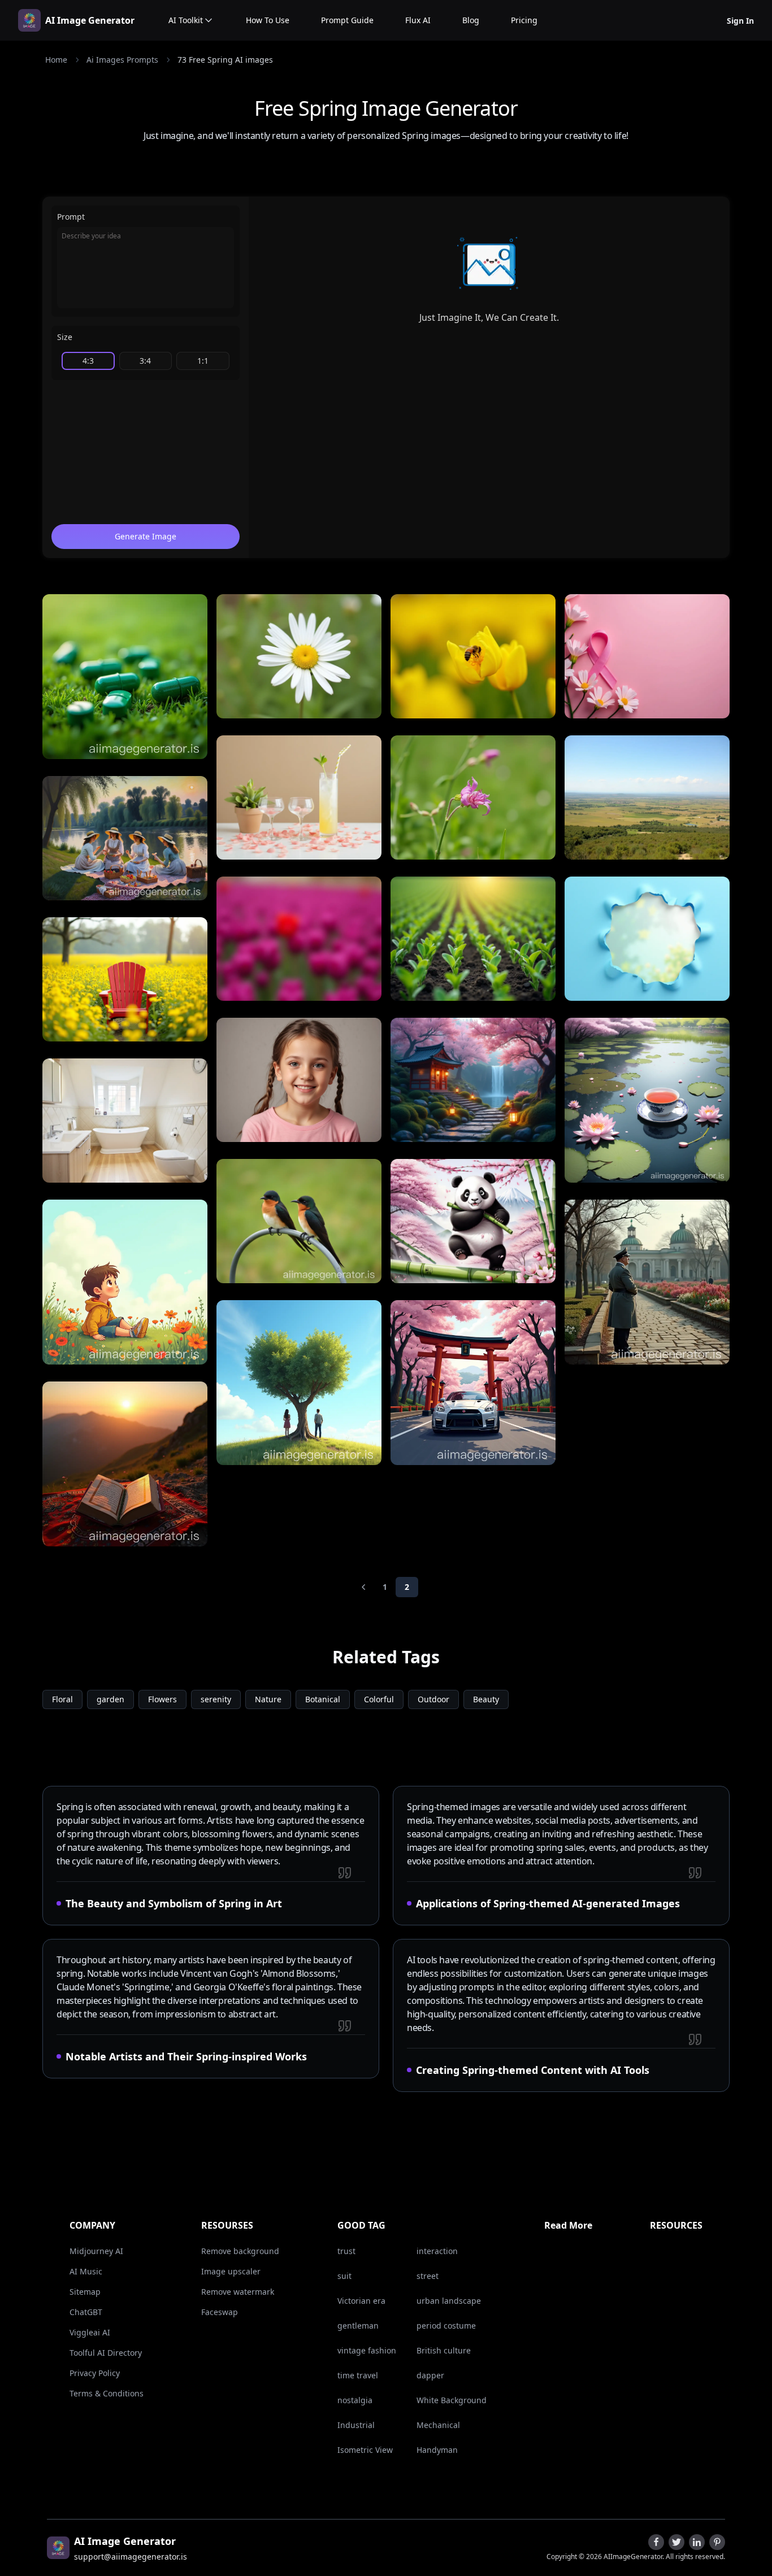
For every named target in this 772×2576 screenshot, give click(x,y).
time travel (358, 2375)
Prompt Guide (347, 20)
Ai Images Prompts (122, 60)
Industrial (356, 2425)
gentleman (358, 2326)
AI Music (86, 2271)
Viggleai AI (90, 2332)
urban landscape (449, 2301)
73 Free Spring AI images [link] (225, 60)
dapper (430, 2375)
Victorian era (361, 2301)
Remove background (240, 2251)
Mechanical (438, 2425)
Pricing (524, 20)
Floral (62, 1699)
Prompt (71, 217)
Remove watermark (238, 2292)
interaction (437, 2251)
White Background (452, 2400)
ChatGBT (86, 2312)
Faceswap (220, 2312)
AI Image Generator (90, 20)
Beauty (486, 1699)
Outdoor (433, 1699)
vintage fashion (367, 2350)
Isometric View (365, 2450)
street (428, 2276)
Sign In (740, 21)
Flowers (162, 1699)
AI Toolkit (186, 20)
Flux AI (418, 20)
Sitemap (85, 2292)
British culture (444, 2350)
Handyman (437, 2450)
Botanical (323, 1699)
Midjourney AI (96, 2251)
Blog (471, 20)
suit (344, 2276)
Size (65, 337)
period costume (446, 2326)
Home (56, 60)
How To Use (268, 20)
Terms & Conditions (107, 2393)
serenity (216, 1699)
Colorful (379, 1699)
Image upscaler (231, 2271)
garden (110, 1699)
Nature (268, 1699)
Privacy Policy (95, 2373)
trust (346, 2251)
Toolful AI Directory (106, 2353)
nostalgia (355, 2400)
